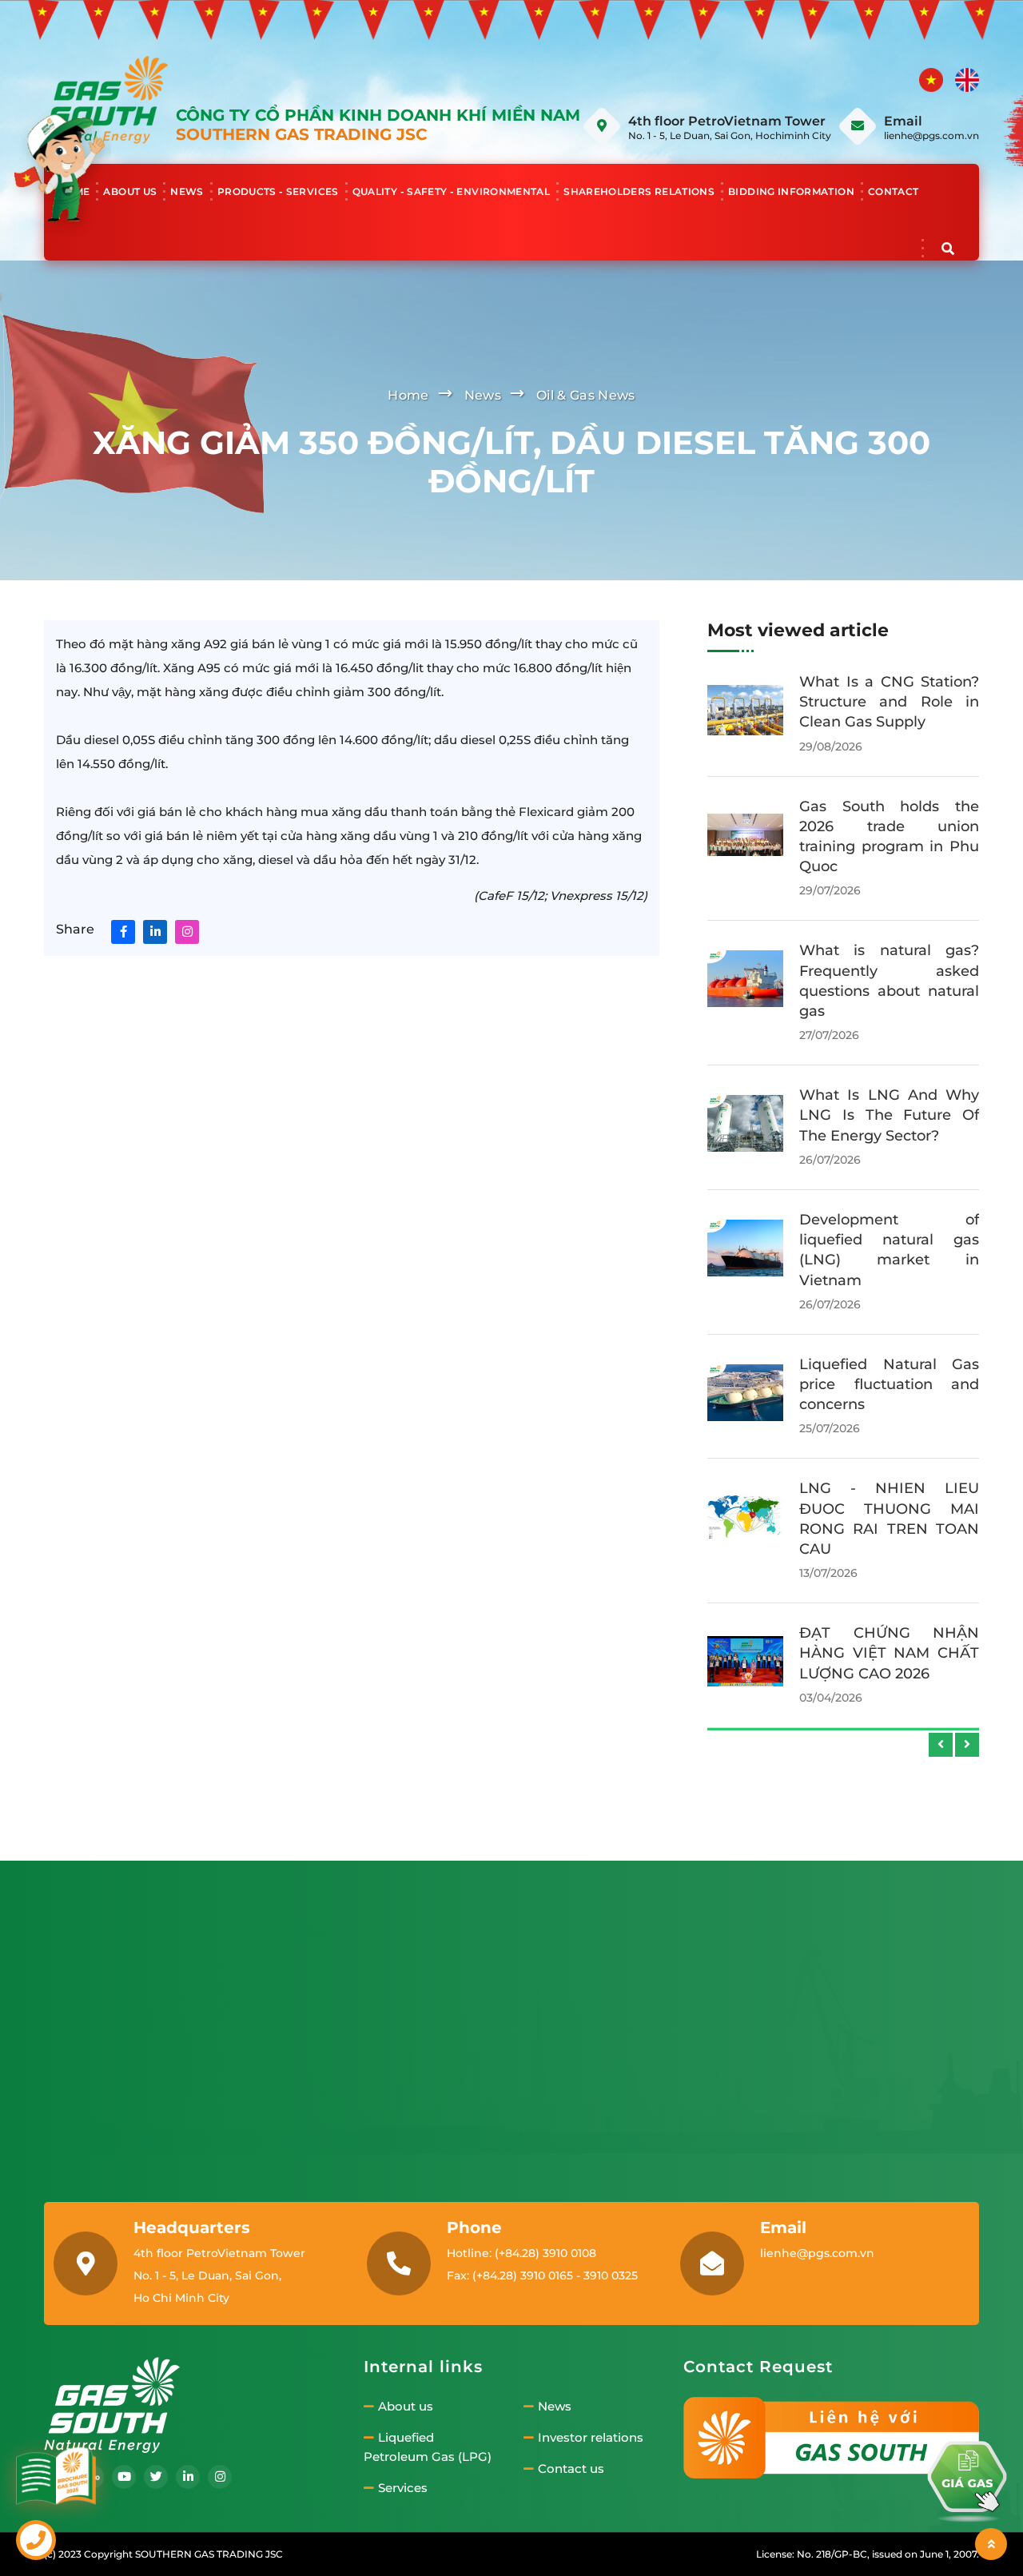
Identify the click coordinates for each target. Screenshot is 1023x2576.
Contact (894, 191)
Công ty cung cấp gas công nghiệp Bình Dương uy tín (889, 1625)
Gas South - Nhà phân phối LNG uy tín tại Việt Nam (889, 991)
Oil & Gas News (585, 395)
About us (130, 191)
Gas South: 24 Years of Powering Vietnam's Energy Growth (889, 1501)
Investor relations (591, 2438)
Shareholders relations (639, 191)
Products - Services (278, 191)
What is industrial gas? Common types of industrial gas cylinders (889, 1232)
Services (403, 2488)
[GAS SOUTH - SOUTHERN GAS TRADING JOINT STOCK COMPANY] (106, 99)
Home (74, 191)
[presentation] (941, 1745)
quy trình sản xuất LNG (883, 1095)
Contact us (571, 2469)
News (187, 191)
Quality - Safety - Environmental (452, 191)
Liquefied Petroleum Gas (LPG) (428, 2447)
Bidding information (791, 191)
